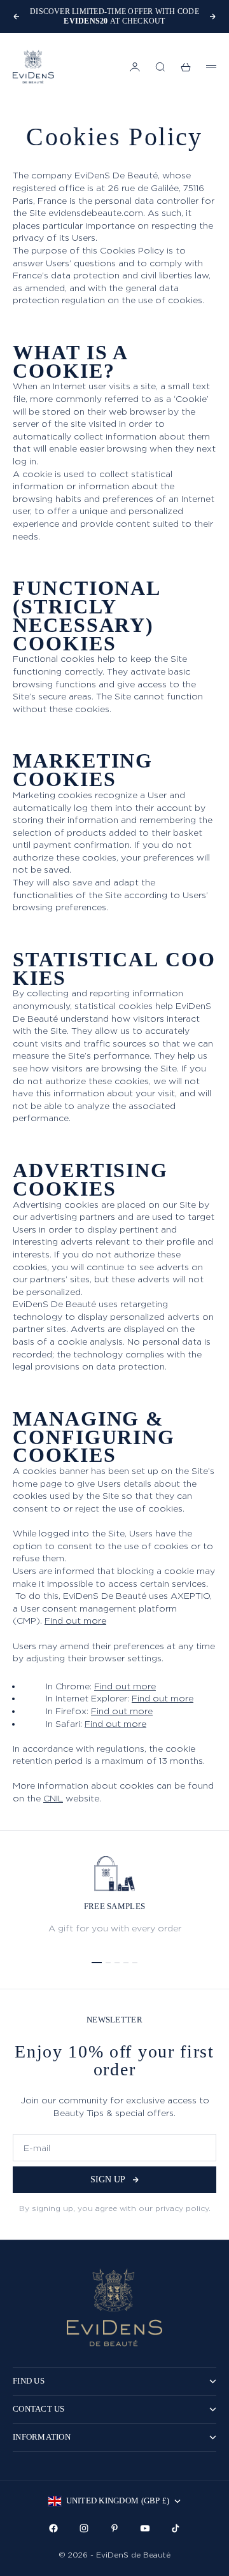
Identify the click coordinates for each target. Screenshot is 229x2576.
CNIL (53, 1798)
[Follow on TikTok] (176, 2528)
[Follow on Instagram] (84, 2528)
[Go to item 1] (97, 1963)
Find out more (75, 1620)
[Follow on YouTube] (145, 2528)
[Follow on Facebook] (53, 2528)
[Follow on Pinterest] (114, 2528)
